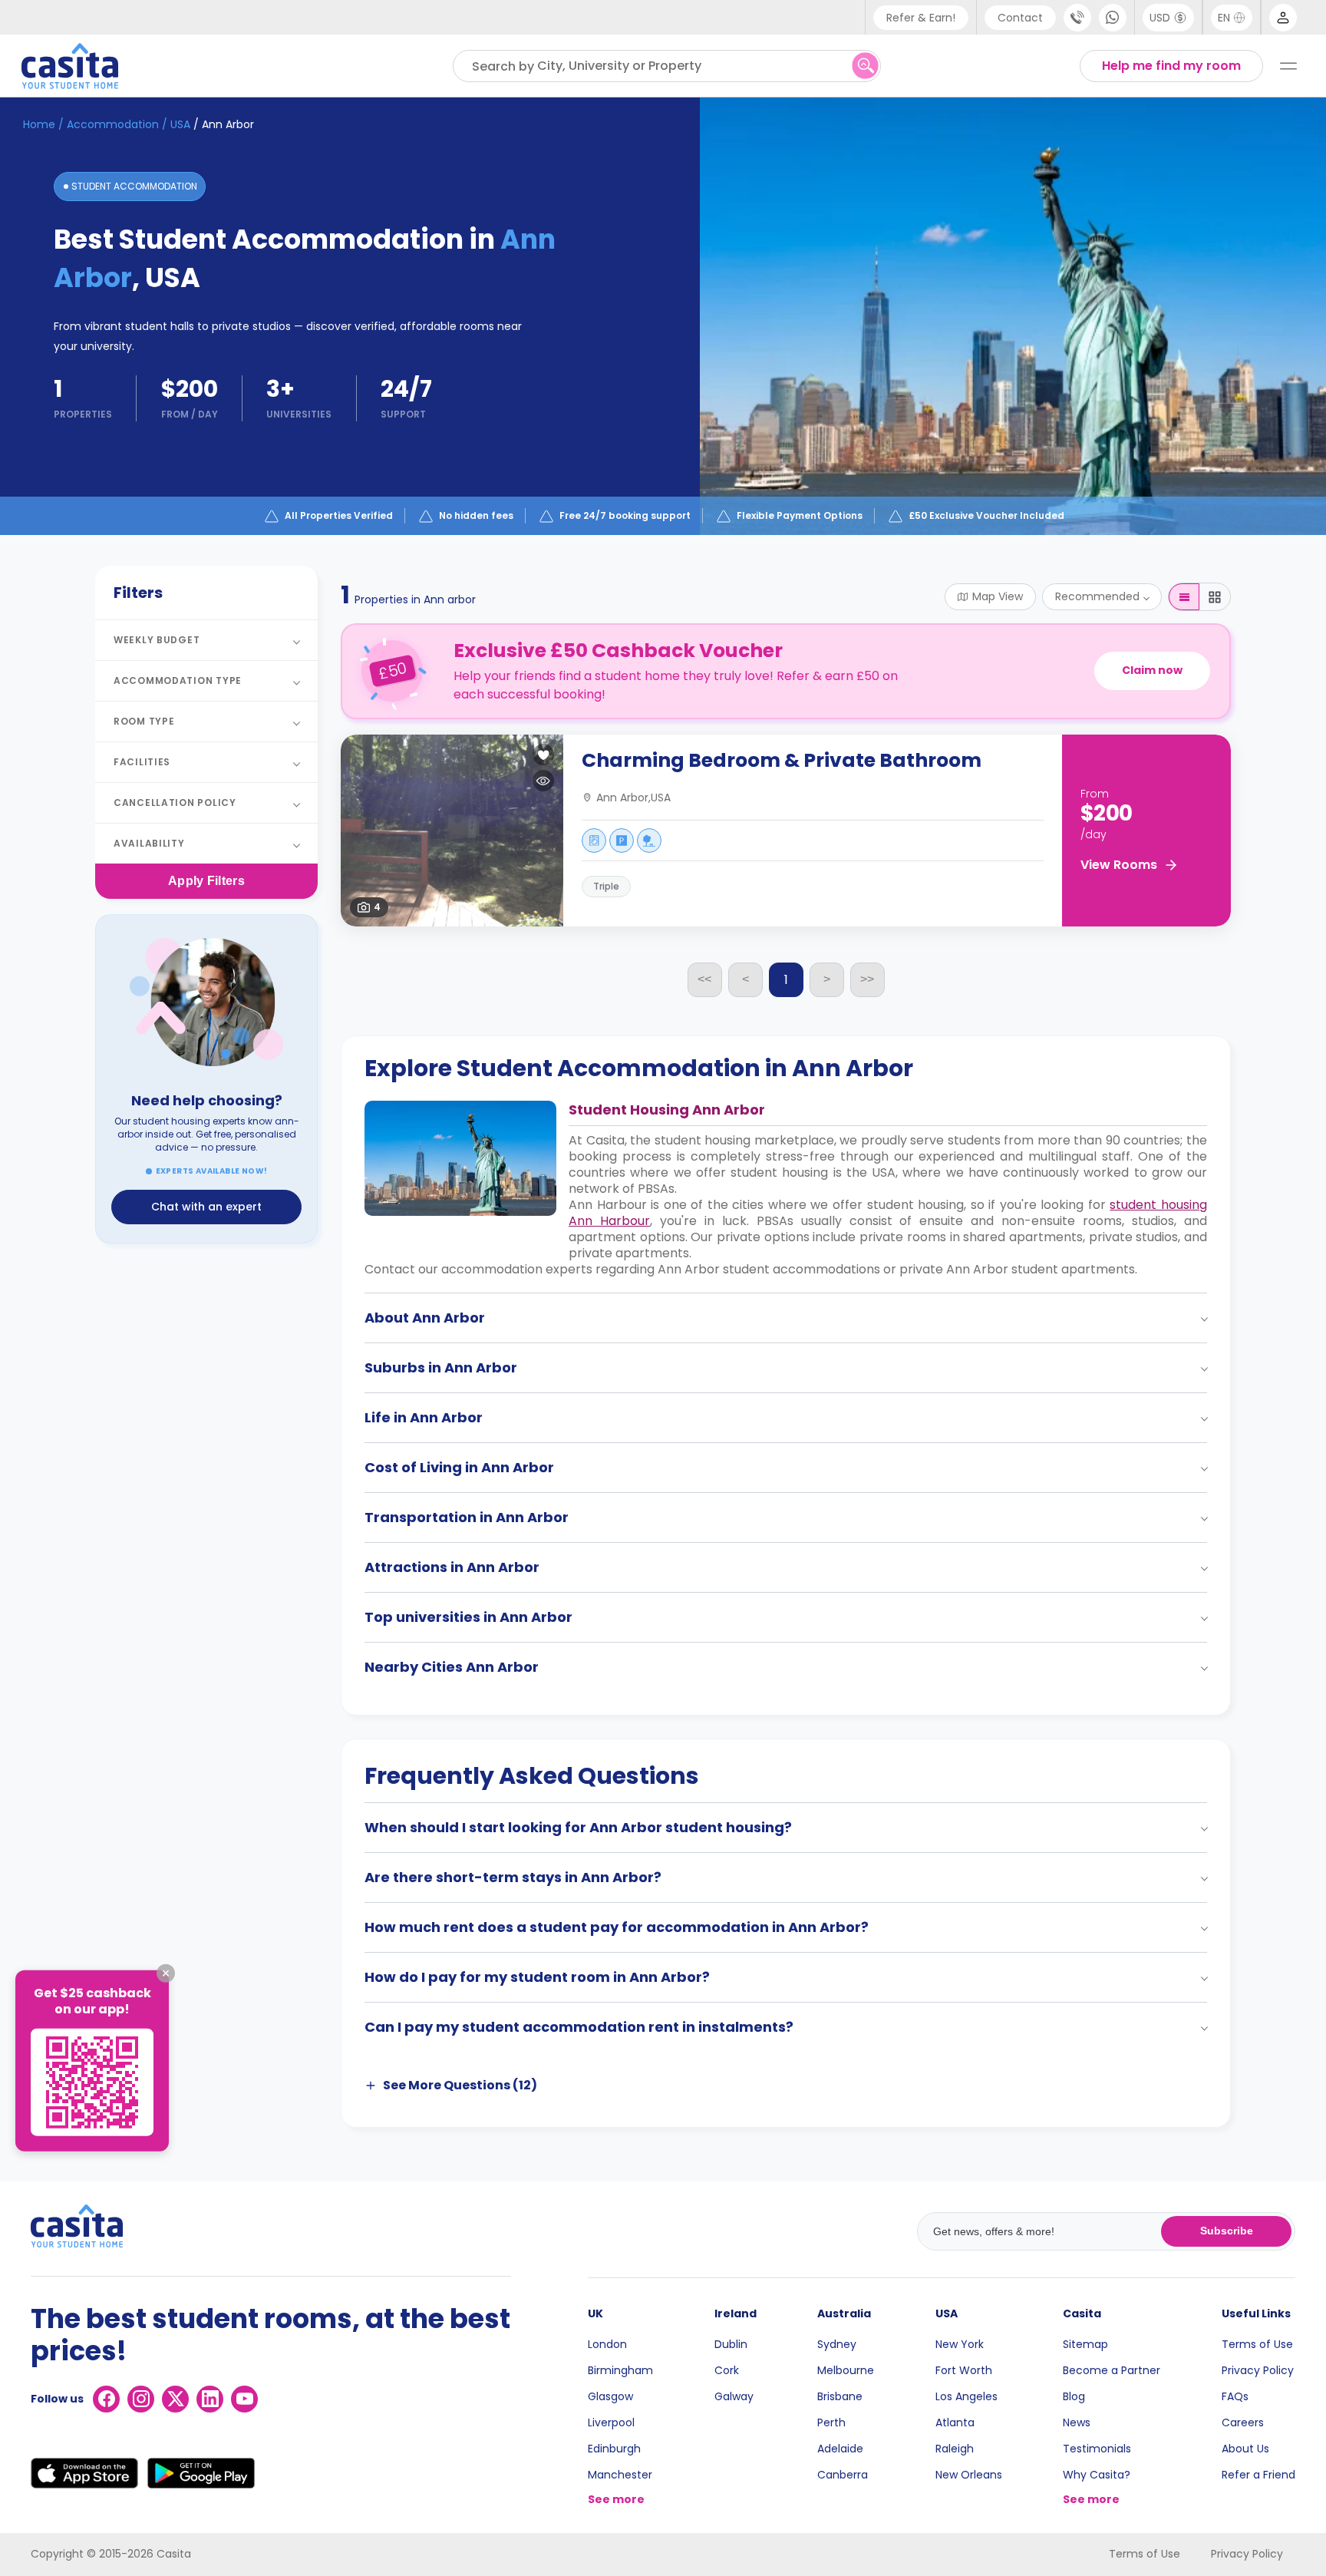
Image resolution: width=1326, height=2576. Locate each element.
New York (960, 2344)
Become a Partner (1112, 2370)
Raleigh (955, 2449)
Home (39, 124)
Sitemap (1085, 2344)
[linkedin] (210, 2399)
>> (867, 979)
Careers (1243, 2422)
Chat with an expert (206, 1207)
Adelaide (840, 2449)
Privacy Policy (1258, 2370)
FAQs (1235, 2396)
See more (616, 2499)
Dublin (731, 2344)
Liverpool (611, 2422)
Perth (831, 2422)
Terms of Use (1257, 2344)
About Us (1245, 2449)
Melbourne (846, 2370)
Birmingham (620, 2370)
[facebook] (106, 2399)
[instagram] (141, 2399)
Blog (1074, 2396)
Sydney (837, 2344)
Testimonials (1097, 2449)
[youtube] (244, 2399)
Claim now (1152, 670)
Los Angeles (966, 2396)
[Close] (166, 1973)
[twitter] (175, 2399)
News (1077, 2422)
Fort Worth (964, 2370)
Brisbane (840, 2396)
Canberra (843, 2475)
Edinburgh (614, 2449)
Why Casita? (1097, 2475)
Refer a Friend (1258, 2475)
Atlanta (955, 2422)
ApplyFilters (206, 881)
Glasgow (610, 2396)
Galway (734, 2396)
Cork (727, 2370)
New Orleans (969, 2475)
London (607, 2344)
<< (704, 979)
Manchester (620, 2475)
